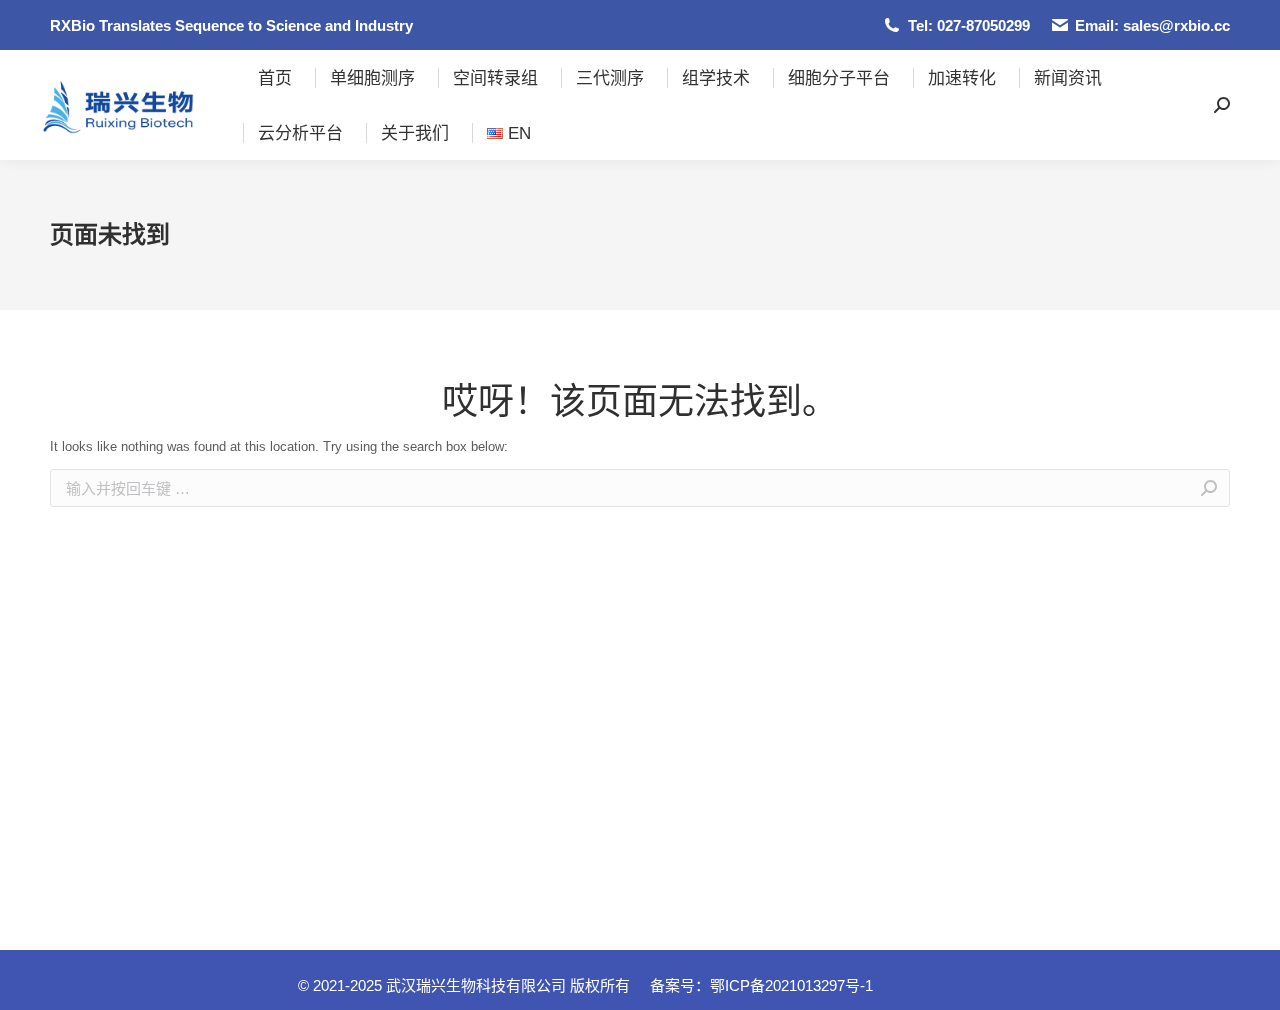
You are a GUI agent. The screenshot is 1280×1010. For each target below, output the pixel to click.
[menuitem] (275, 77)
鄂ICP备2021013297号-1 (791, 985)
